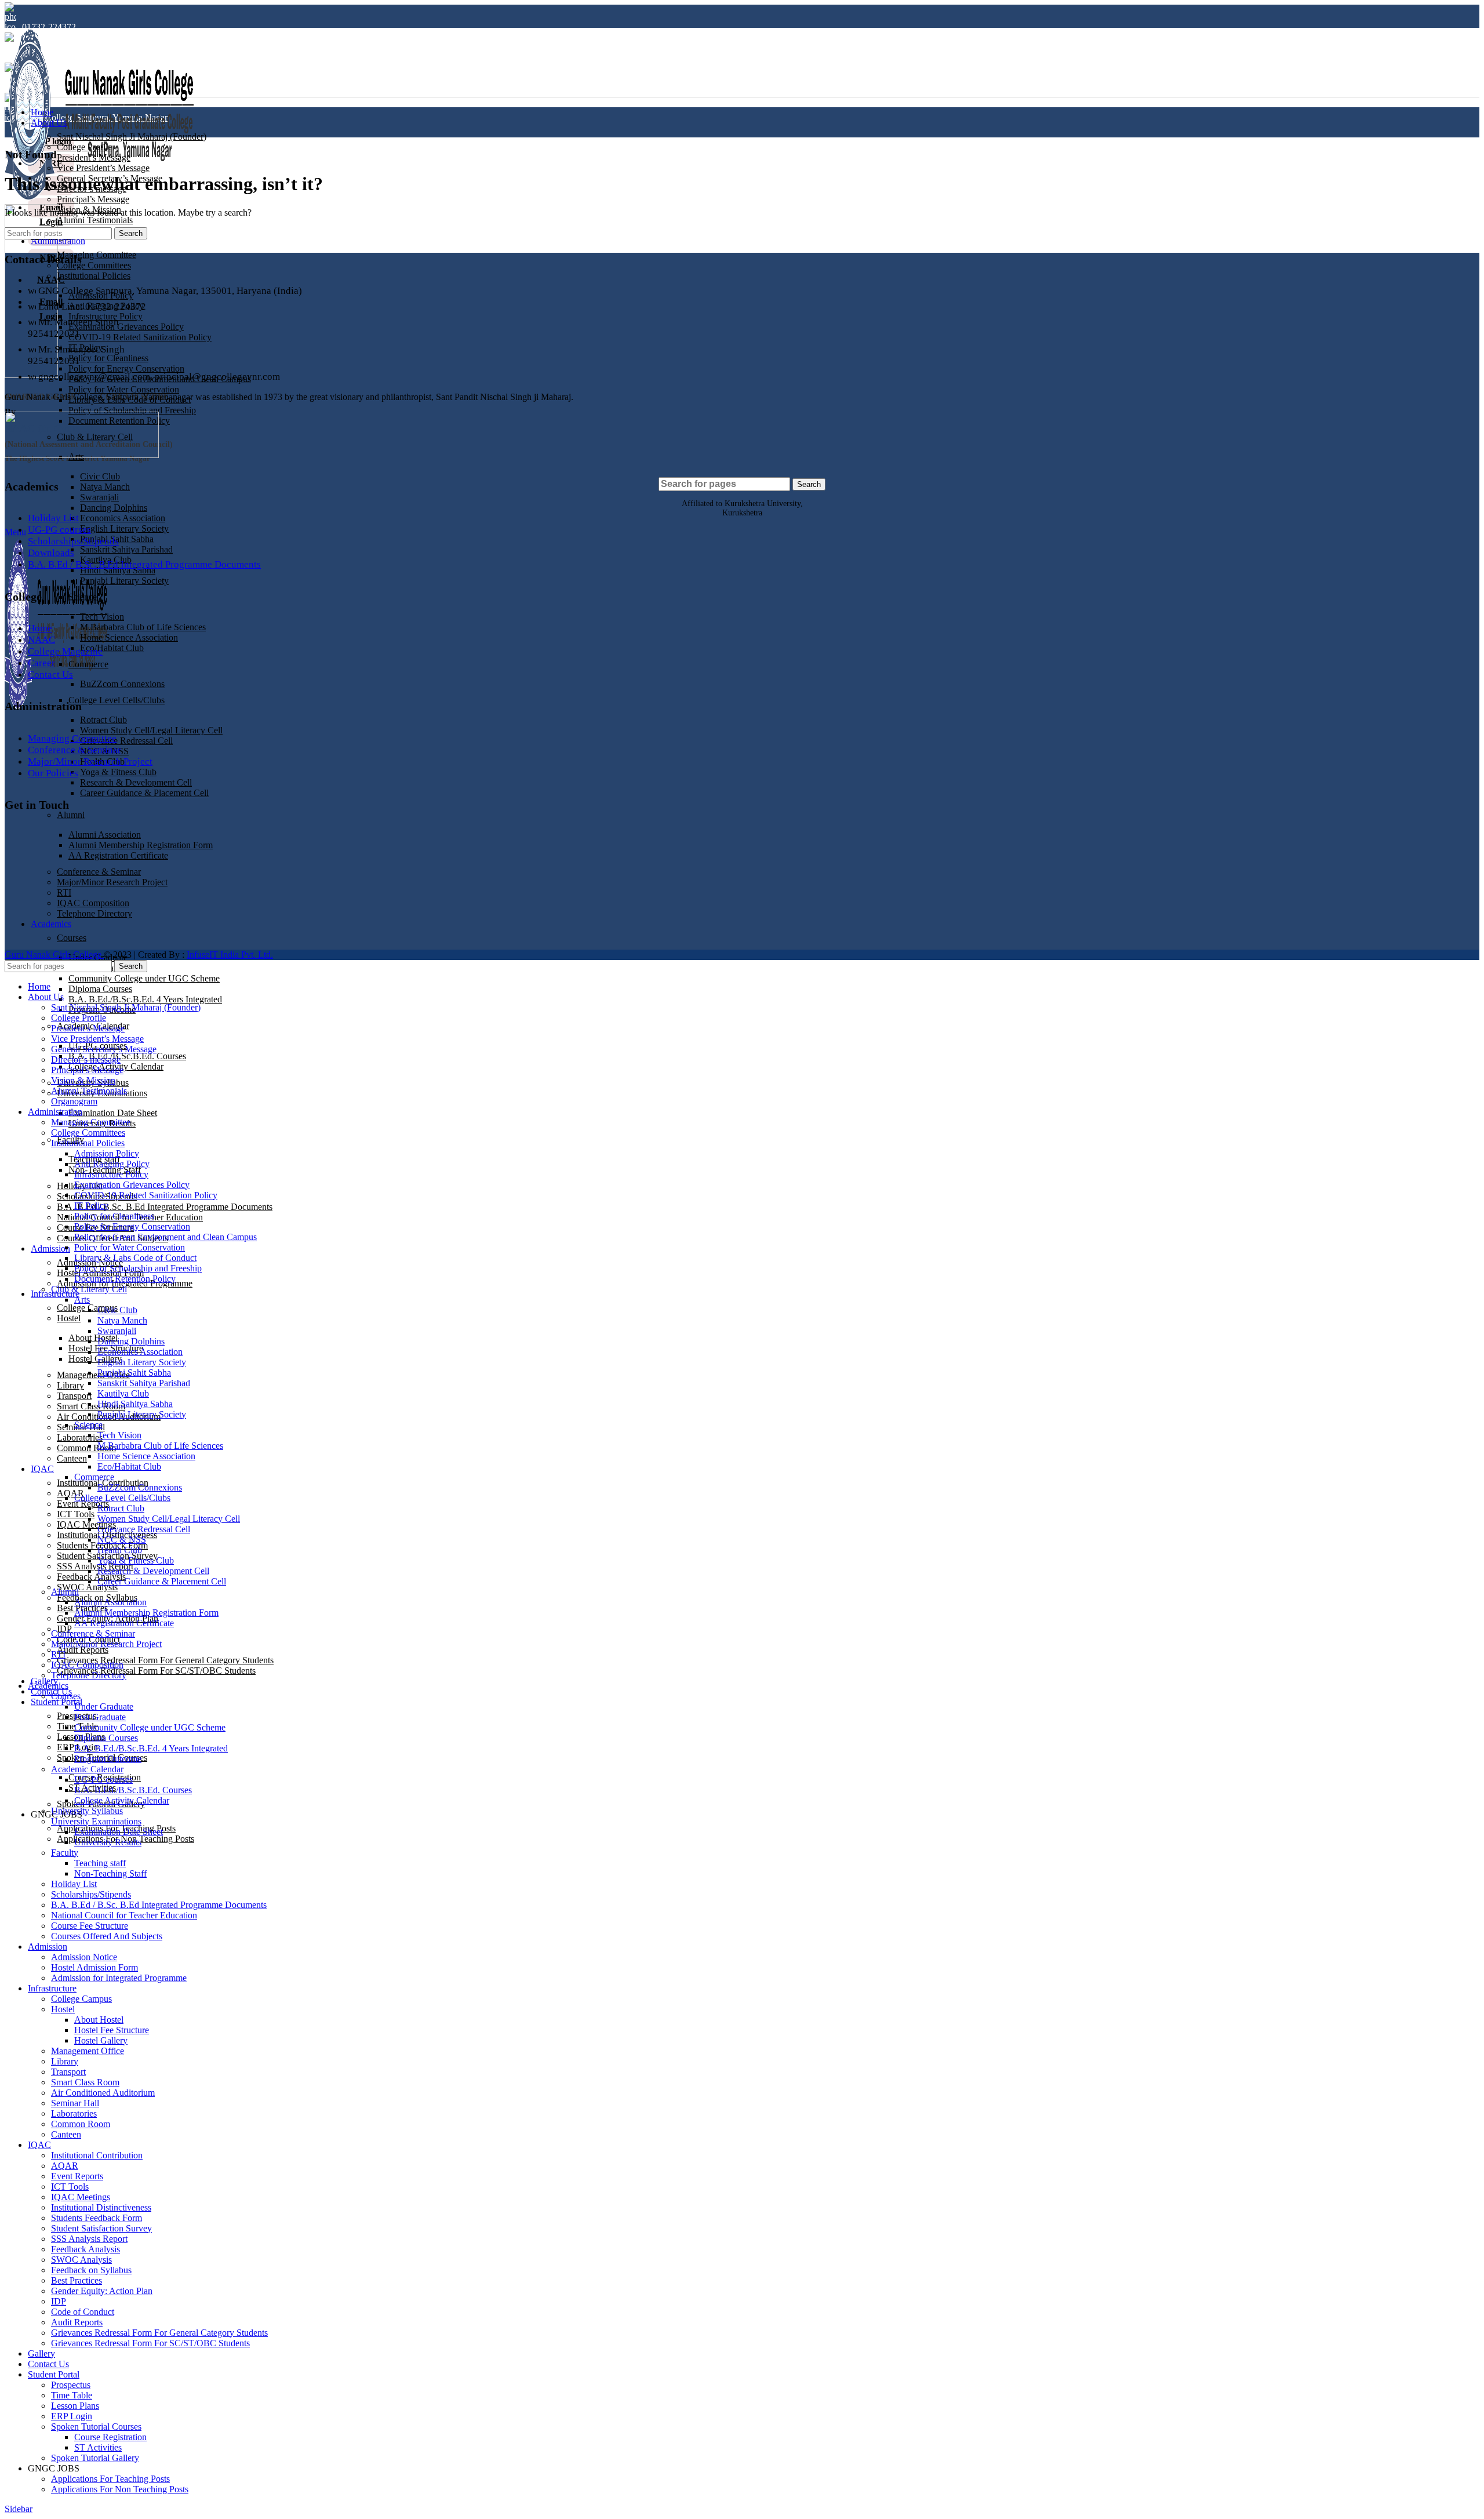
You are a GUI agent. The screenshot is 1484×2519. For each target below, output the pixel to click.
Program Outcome (108, 1759)
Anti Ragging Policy (112, 1164)
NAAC (41, 640)
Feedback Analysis (86, 2249)
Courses (66, 1696)
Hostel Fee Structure (112, 2030)
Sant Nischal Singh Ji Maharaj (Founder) (132, 137)
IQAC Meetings (86, 1524)
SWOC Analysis (87, 1587)
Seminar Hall (75, 2103)
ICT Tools (76, 1514)
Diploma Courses (100, 989)
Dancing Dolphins (114, 508)
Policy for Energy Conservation (126, 368)
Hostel (69, 1318)
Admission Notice (84, 1957)
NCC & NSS (122, 1540)
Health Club (120, 1550)
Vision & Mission (83, 1080)
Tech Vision (102, 617)
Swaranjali (99, 497)
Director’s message (86, 1059)
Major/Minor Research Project (90, 761)
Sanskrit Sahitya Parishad (126, 549)
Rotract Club (103, 720)
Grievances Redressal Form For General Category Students (165, 1660)
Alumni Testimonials (95, 220)
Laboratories (80, 1437)
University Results (108, 1842)
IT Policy (91, 1206)
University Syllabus (87, 1811)
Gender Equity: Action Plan (102, 2291)
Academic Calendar (87, 1769)
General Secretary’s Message (104, 1049)
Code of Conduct (83, 2312)
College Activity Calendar (122, 1800)
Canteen (72, 1458)
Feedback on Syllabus (91, 2270)
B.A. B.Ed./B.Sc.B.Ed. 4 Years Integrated (145, 999)
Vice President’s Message (103, 168)
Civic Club (100, 476)
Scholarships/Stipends (73, 541)
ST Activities (98, 2447)
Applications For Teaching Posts (110, 2479)
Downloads (51, 553)
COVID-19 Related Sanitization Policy (140, 337)
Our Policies (53, 773)
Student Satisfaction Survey (101, 2228)
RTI (58, 1654)
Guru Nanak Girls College (54, 955)
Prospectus (71, 2385)
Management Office (93, 1375)
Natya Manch (105, 487)
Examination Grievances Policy (126, 327)
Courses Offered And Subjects (107, 1936)
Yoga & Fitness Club (118, 772)
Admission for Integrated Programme (119, 1978)
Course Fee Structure (90, 1926)
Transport (74, 1396)
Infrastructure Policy (111, 1174)
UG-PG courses (59, 530)
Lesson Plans (75, 2406)
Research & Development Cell (136, 782)
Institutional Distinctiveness (101, 2207)
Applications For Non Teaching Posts (120, 2489)
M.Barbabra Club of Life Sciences (143, 627)
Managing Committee (97, 255)
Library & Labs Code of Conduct (135, 1258)
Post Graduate (100, 1717)
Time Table (72, 2395)
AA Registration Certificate (124, 1623)
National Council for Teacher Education (124, 1915)
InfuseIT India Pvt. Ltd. (230, 955)
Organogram (74, 1101)
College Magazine (65, 651)
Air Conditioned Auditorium (103, 2093)
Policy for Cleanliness (108, 358)
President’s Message (94, 157)
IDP (59, 2301)
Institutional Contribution (97, 2155)
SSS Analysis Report (95, 1566)
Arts (82, 1300)
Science (83, 597)
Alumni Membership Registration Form (146, 1613)
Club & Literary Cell (89, 1289)
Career (41, 663)
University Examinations (96, 1821)
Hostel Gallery (95, 1359)
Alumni (71, 815)
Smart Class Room (85, 2082)
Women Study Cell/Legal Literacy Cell (151, 730)
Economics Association (123, 518)
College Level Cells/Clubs (117, 700)
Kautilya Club (123, 1393)
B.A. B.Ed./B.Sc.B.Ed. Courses (127, 1056)
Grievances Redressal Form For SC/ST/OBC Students (156, 1671)
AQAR (70, 1493)
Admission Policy (107, 1153)
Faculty (65, 1853)
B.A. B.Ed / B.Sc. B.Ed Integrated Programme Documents (165, 1207)
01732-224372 (49, 27)
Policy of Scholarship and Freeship (132, 410)
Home (40, 628)
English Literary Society (124, 528)
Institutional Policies (94, 276)
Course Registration (110, 2437)
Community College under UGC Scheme (144, 978)
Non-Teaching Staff (110, 1873)
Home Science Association (129, 637)
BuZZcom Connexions (122, 684)
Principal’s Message (93, 199)
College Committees (94, 265)
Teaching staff (100, 1863)
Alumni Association (110, 1602)
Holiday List (53, 518)
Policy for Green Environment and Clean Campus (166, 1237)
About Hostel (93, 1338)
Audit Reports (83, 1650)
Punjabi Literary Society (124, 581)
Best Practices (77, 2280)
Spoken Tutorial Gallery (95, 2458)
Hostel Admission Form (94, 1967)
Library (70, 1385)
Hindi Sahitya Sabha (135, 1404)
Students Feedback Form (97, 2218)
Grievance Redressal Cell (126, 741)
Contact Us (50, 675)
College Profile (84, 147)
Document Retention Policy (125, 1279)
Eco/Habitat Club (112, 648)
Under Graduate (104, 1706)
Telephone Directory (89, 1675)
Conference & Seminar (74, 750)
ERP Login (72, 2416)
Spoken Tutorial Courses (96, 2427)
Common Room (86, 1448)
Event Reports (83, 1504)
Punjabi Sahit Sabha (134, 1373)
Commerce (88, 664)
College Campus (81, 1999)
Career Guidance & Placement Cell (144, 793)
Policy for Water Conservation (124, 389)
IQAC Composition (87, 1665)
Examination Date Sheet (113, 1113)
